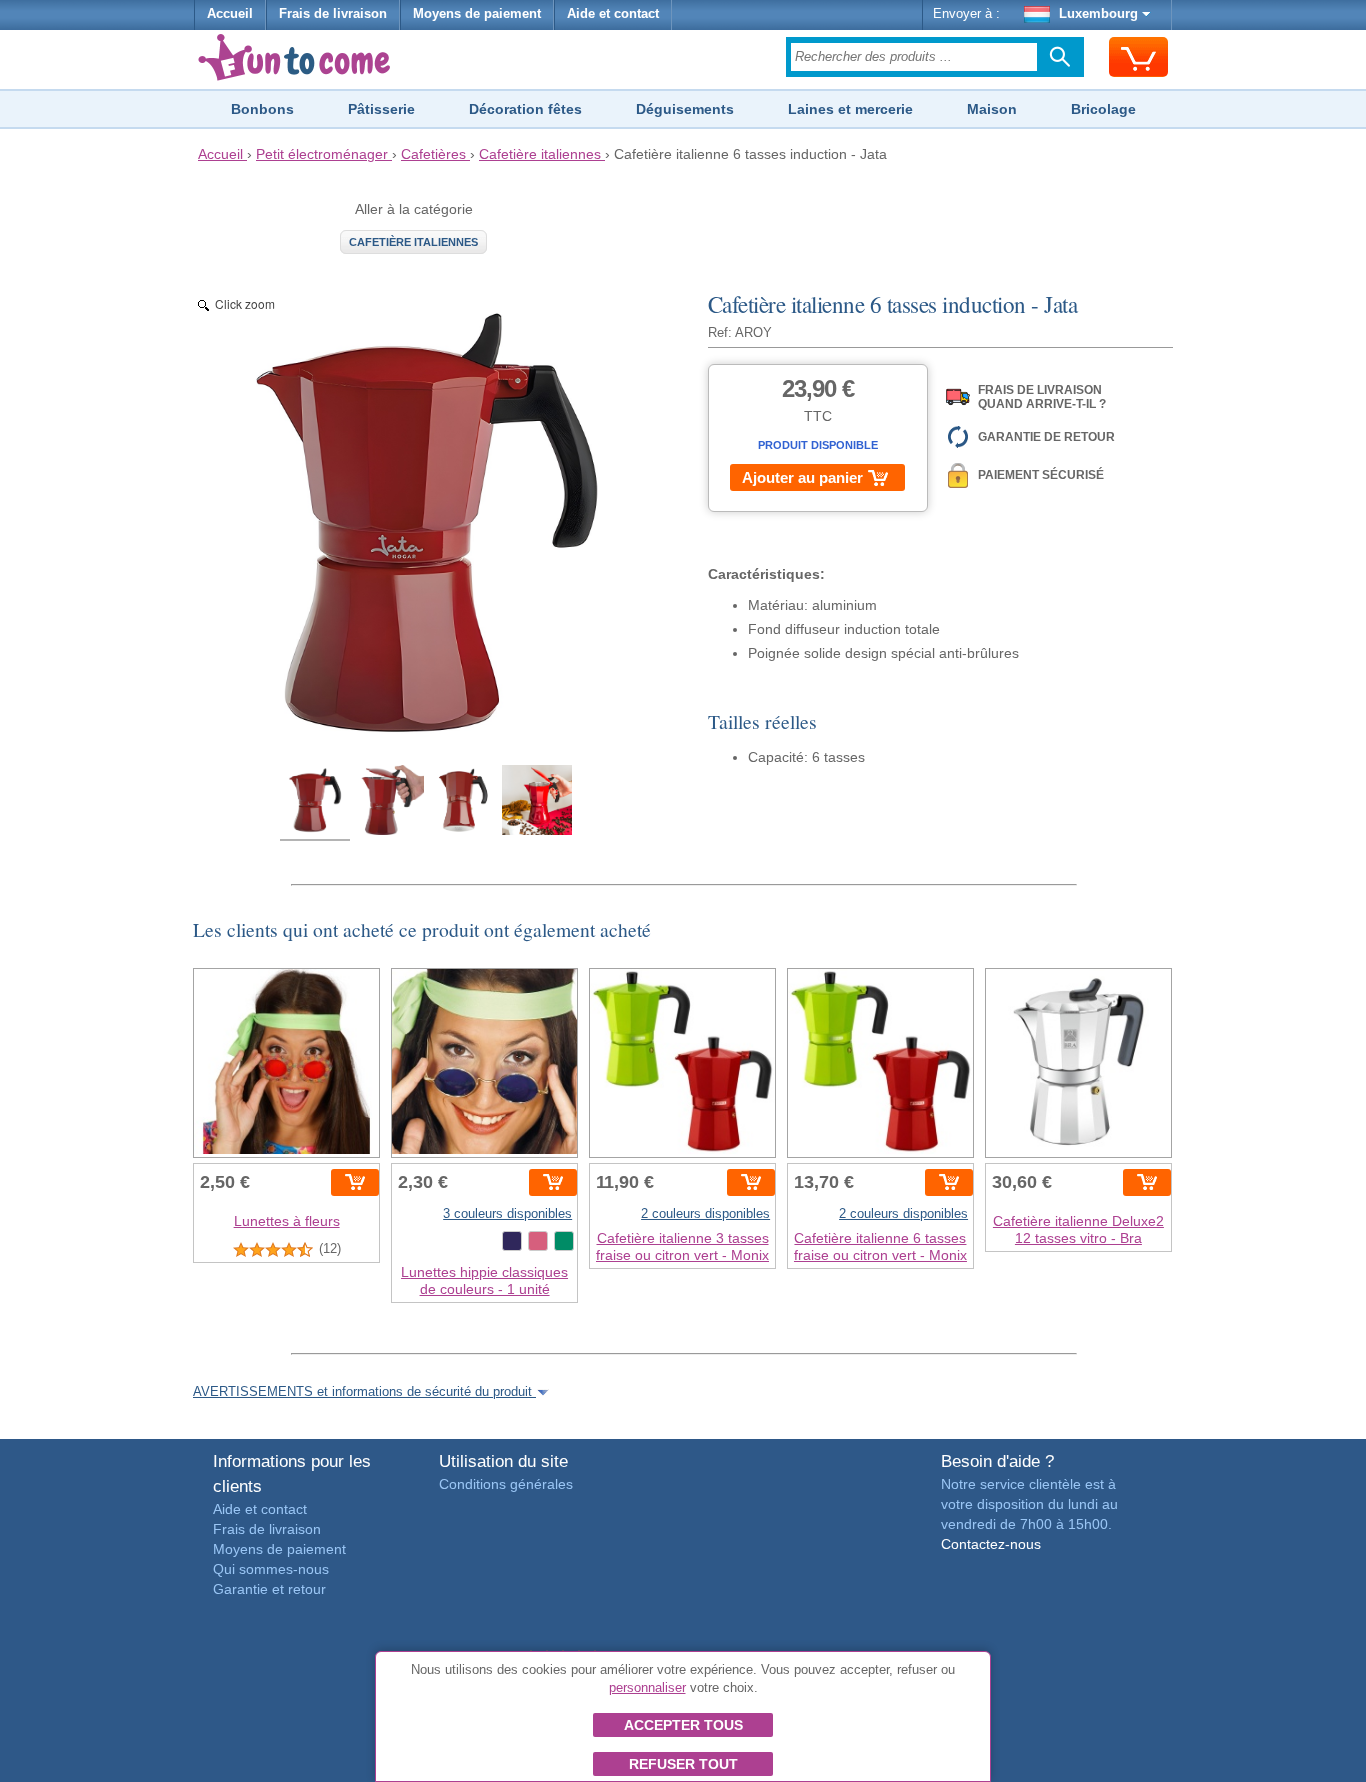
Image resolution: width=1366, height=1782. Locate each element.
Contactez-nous (991, 1544)
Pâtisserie (381, 109)
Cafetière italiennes (413, 242)
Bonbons (262, 109)
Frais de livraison (333, 14)
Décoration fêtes (525, 109)
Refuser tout (683, 1764)
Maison (992, 109)
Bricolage (1103, 109)
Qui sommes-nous (271, 1569)
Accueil (230, 14)
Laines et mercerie (850, 109)
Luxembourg (1098, 14)
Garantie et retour (269, 1589)
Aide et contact (613, 14)
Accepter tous (683, 1725)
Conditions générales (506, 1484)
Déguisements (685, 109)
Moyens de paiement (477, 14)
